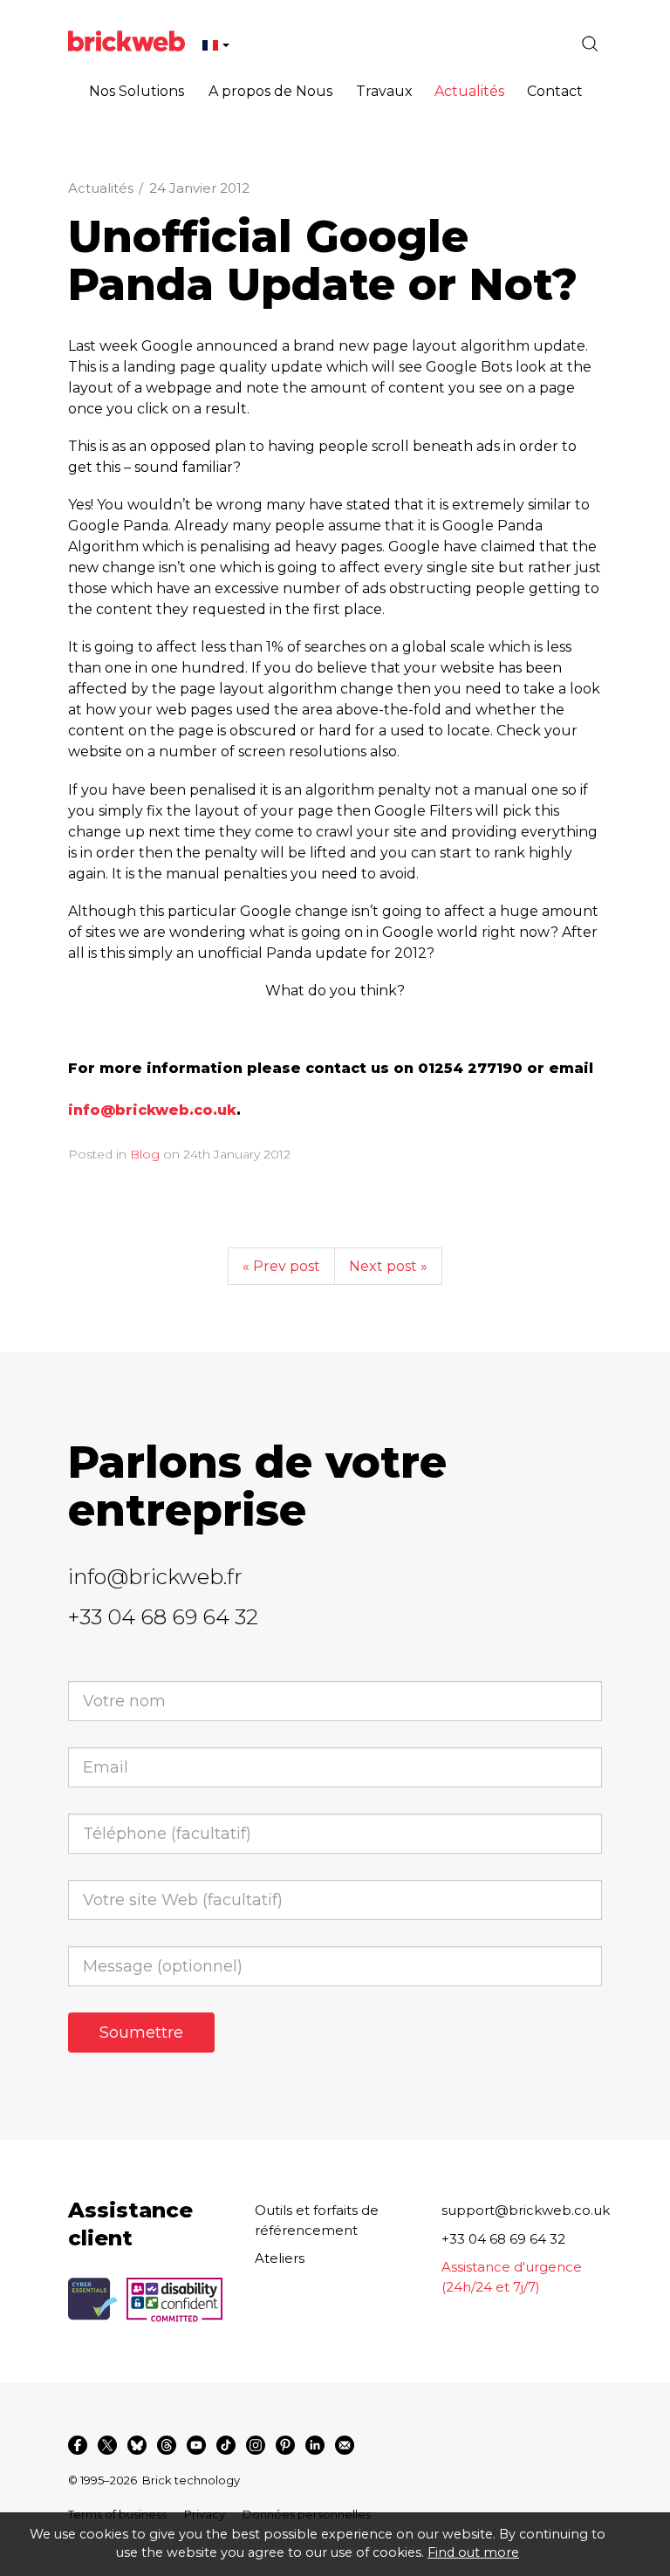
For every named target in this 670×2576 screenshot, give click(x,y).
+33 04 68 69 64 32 (163, 1617)
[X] (107, 2445)
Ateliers (280, 2258)
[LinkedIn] (315, 2445)
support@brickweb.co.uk (526, 2210)
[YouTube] (196, 2445)
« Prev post (281, 1266)
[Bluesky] (137, 2445)
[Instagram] (256, 2445)
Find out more (473, 2552)
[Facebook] (78, 2445)
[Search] (590, 44)
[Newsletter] (345, 2445)
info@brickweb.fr (155, 1577)
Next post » (388, 1266)
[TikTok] (226, 2445)
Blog (145, 1154)
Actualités (101, 188)
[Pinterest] (285, 2445)
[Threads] (167, 2445)
